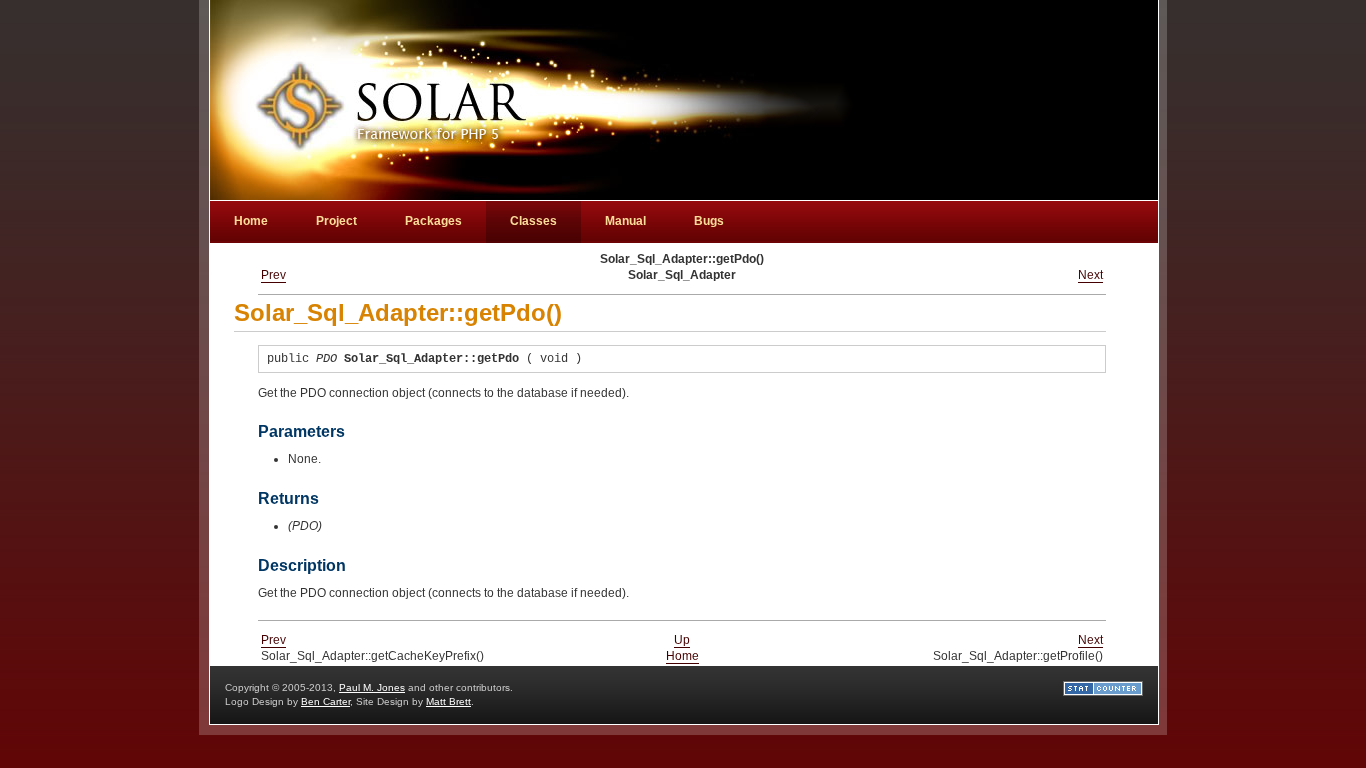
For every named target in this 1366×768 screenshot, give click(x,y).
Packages (433, 221)
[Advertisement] (1021, 46)
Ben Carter (325, 701)
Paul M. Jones (372, 687)
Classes (533, 221)
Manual (625, 221)
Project (336, 221)
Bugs (709, 221)
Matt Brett (448, 701)
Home (682, 656)
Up (682, 640)
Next (1090, 275)
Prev (273, 275)
